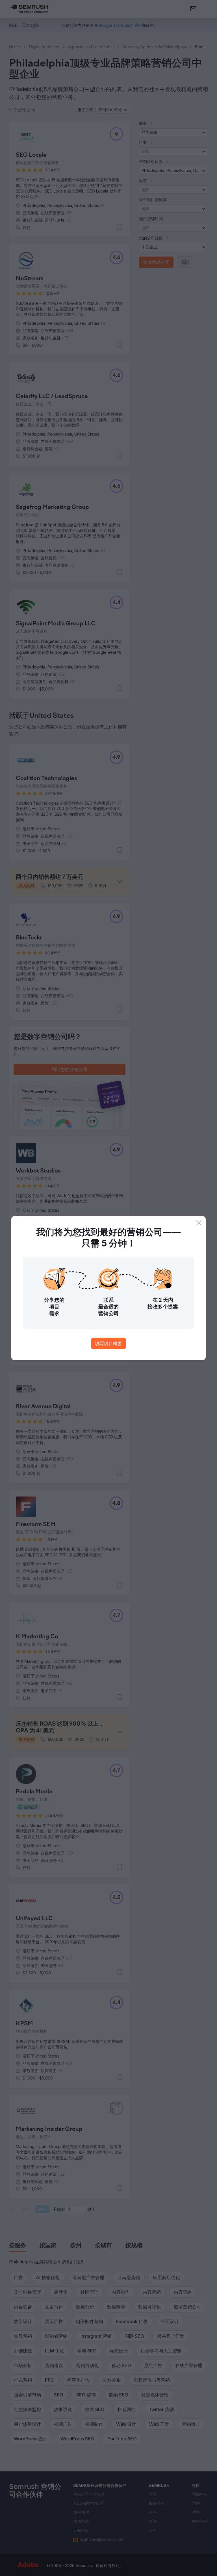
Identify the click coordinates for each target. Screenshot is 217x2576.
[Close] (199, 1223)
